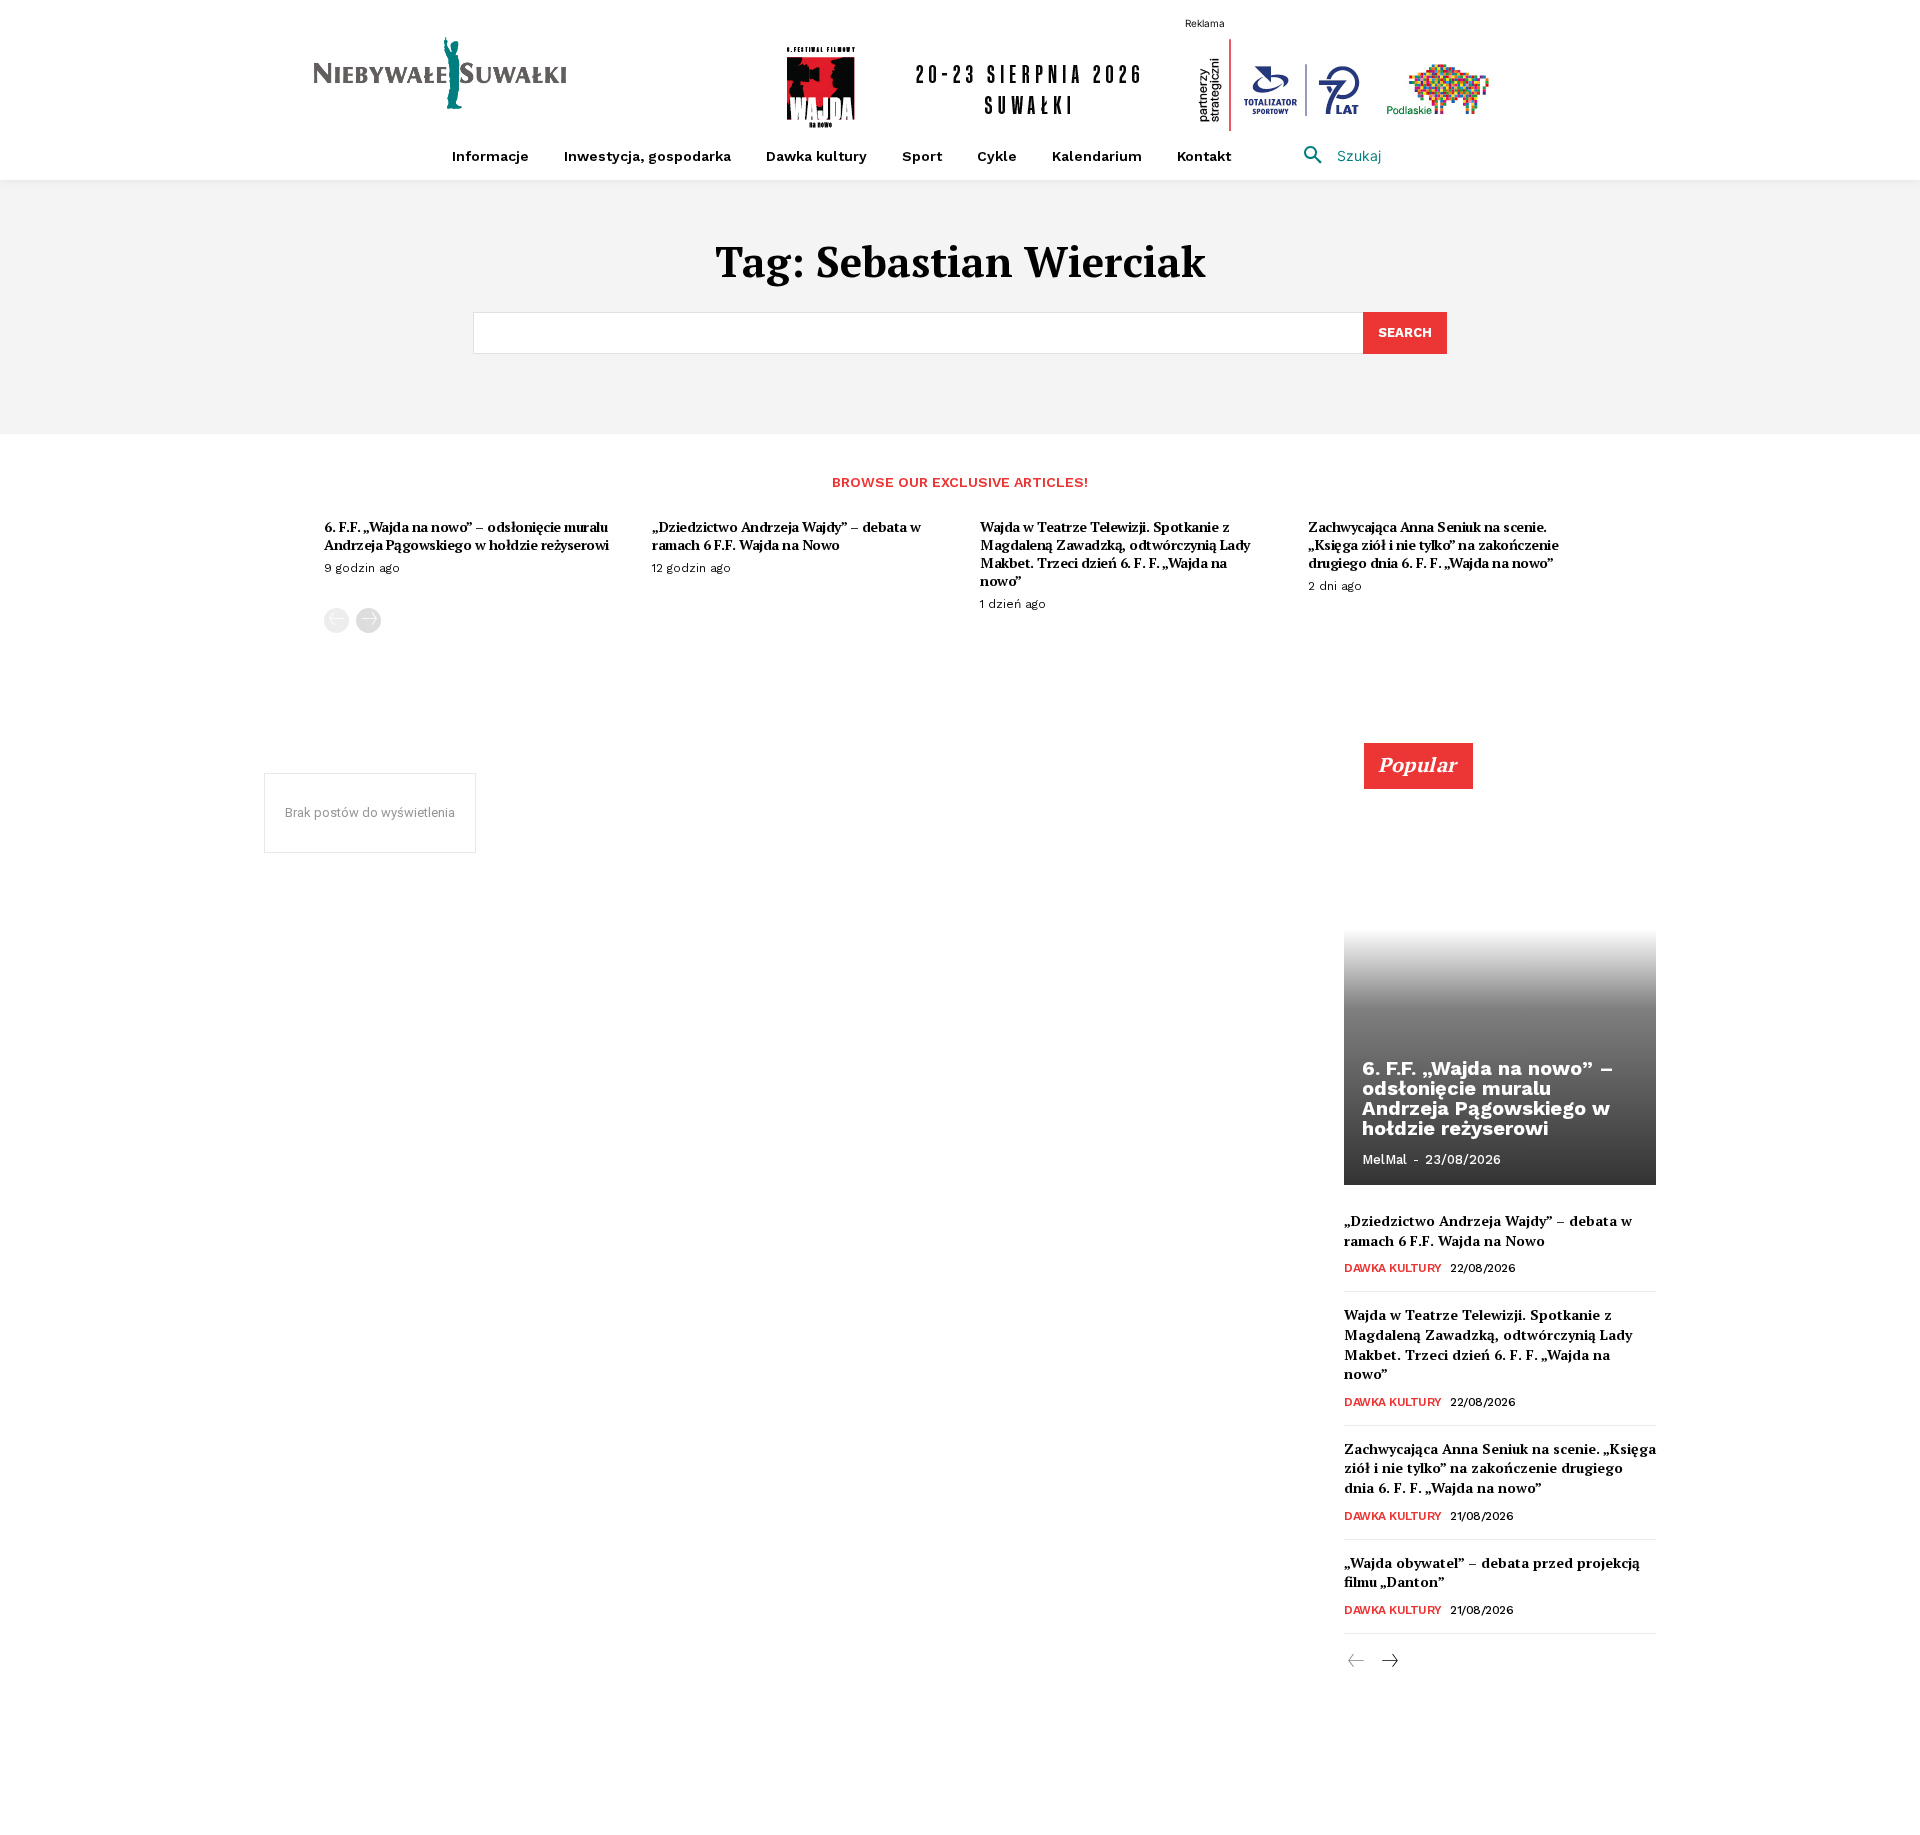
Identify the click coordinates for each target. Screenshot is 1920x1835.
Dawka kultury (1393, 1268)
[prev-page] (336, 620)
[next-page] (368, 620)
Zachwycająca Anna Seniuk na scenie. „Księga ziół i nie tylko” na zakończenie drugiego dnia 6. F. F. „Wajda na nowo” (1433, 544)
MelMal (1384, 1159)
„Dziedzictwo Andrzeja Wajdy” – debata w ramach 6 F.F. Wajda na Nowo (786, 535)
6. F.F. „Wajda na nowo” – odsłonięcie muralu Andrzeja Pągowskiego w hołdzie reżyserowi (466, 535)
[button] (1335, 156)
